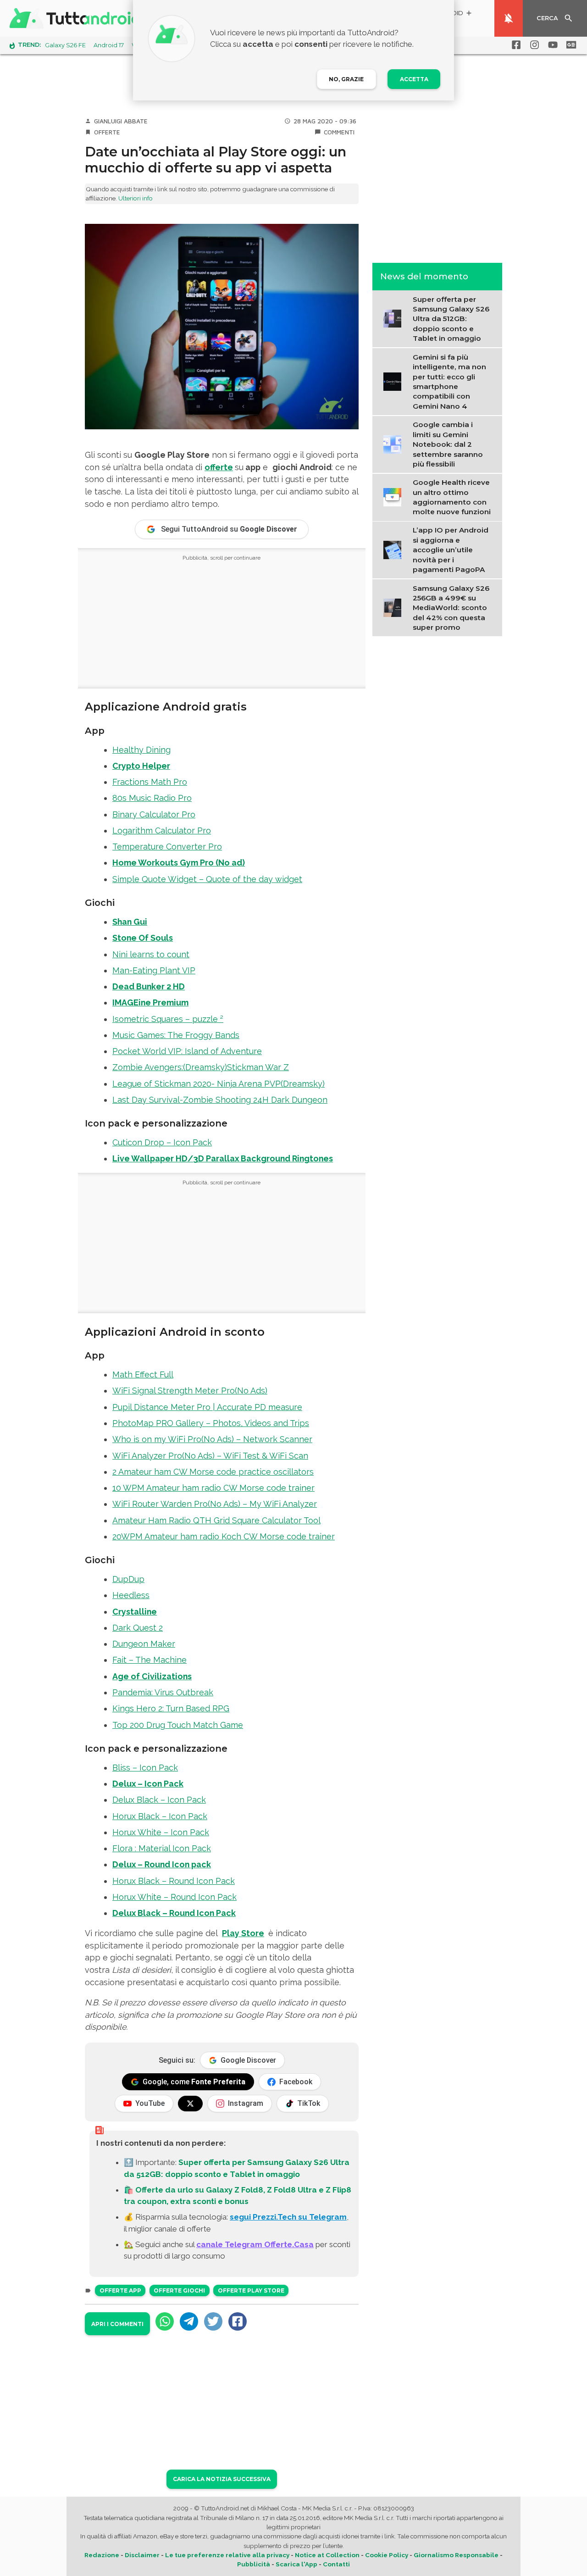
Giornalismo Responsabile (456, 2555)
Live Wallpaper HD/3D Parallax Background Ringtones (223, 1158)
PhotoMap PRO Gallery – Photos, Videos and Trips (211, 1423)
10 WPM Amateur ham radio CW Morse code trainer (213, 1488)
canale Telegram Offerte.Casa (255, 2244)
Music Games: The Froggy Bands (176, 1035)
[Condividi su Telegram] (189, 2321)
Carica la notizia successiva (222, 2479)
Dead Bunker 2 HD (149, 986)
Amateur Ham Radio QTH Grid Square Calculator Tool (216, 1520)
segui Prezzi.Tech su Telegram (288, 2217)
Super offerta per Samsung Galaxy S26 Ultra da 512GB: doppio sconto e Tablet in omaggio (451, 319)
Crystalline (135, 1612)
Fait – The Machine (150, 1660)
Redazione (102, 2555)
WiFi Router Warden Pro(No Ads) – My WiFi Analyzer (215, 1504)
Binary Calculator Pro (154, 814)
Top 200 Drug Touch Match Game (178, 1725)
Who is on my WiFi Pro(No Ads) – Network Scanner (212, 1439)
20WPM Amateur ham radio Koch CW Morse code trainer (224, 1536)
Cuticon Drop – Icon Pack (162, 1142)
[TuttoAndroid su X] (190, 2104)
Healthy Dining (141, 750)
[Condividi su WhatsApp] (165, 2321)
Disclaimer (142, 2555)
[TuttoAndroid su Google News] (570, 45)
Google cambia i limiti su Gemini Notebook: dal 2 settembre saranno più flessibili (448, 444)
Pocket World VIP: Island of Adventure (187, 1051)
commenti (339, 132)
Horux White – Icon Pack (161, 1832)
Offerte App (120, 2290)
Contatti (336, 2564)
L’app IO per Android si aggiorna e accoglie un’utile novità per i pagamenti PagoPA (451, 550)
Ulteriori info (136, 198)
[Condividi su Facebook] (238, 2321)
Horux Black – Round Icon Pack (174, 1881)
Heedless (131, 1595)
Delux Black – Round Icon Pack (174, 1913)
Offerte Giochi (179, 2290)
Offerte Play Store (251, 2290)
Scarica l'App (296, 2564)
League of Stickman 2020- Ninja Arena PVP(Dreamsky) (219, 1084)
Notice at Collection (327, 2555)
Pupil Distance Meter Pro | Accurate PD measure (207, 1407)
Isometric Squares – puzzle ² (168, 1019)
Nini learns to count (151, 954)
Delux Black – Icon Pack (159, 1800)
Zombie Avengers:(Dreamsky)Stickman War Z (201, 1067)
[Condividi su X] (213, 2321)
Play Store (243, 1933)
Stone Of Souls (143, 938)
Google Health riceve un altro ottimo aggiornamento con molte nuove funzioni (452, 497)
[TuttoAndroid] (77, 18)
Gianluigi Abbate (121, 121)
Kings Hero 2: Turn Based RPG (171, 1708)
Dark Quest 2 (138, 1628)
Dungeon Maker (144, 1644)
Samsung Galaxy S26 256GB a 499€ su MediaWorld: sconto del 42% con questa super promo (451, 608)
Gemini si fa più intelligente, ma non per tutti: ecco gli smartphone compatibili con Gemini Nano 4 (449, 381)
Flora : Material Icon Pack (162, 1848)
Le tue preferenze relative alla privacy (227, 2555)
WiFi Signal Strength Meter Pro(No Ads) (190, 1391)
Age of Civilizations (152, 1676)
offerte (219, 467)
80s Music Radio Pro (152, 798)
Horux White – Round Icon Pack (174, 1897)
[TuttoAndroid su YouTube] (551, 45)
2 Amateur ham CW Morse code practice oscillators (213, 1472)
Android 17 (109, 45)
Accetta (414, 79)
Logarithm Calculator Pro (162, 830)
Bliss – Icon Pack (145, 1768)
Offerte (107, 132)
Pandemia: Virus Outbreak (163, 1692)
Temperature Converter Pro (167, 847)
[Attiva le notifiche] (509, 18)
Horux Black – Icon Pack (160, 1816)
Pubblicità (254, 2564)
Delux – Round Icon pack (162, 1864)
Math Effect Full (143, 1374)
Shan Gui (130, 922)
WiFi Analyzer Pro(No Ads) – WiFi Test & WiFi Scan (210, 1456)
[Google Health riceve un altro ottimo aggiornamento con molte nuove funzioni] (395, 496)
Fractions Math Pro (150, 782)
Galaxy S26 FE (65, 45)
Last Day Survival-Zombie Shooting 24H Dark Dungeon (220, 1100)
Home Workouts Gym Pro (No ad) (179, 863)
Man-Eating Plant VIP (154, 970)
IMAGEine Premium (150, 1002)
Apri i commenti (117, 2324)
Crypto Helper (141, 766)
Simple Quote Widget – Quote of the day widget (207, 879)
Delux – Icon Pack (148, 1784)
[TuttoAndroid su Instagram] (533, 45)
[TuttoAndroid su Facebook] (515, 45)
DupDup (128, 1579)
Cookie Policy (387, 2555)
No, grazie (346, 79)
